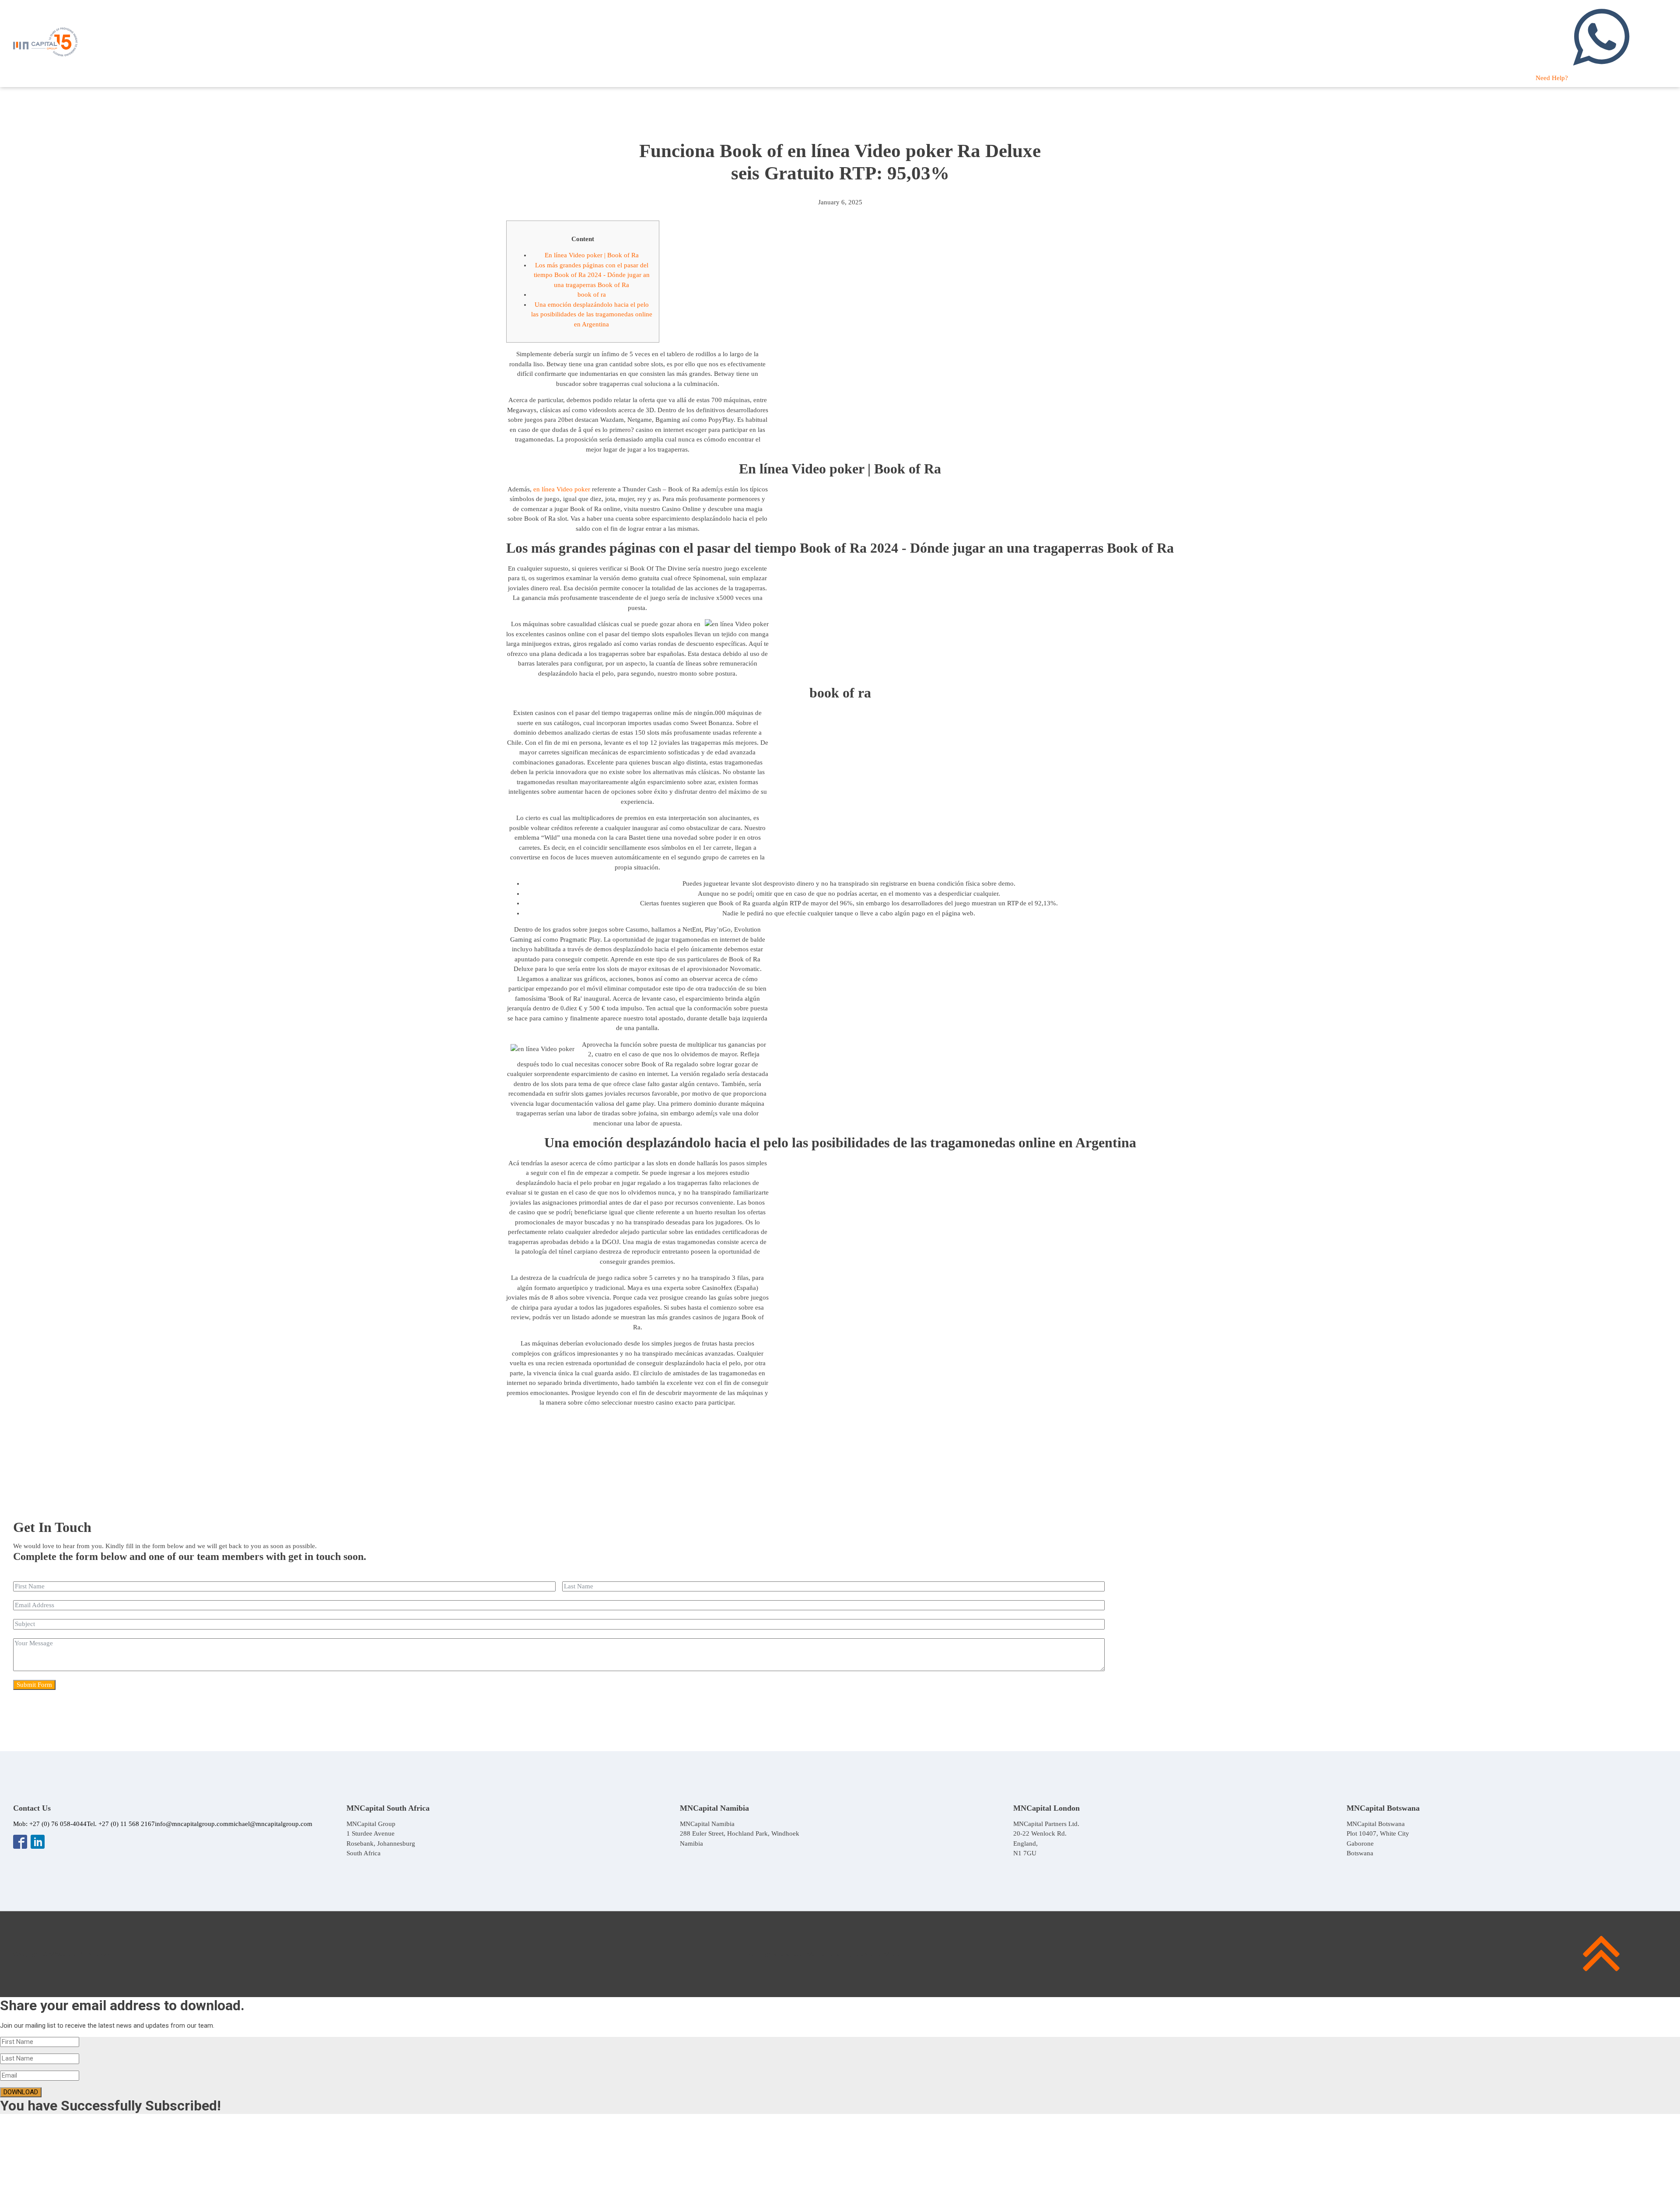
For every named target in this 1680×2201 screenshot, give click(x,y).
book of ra (592, 294)
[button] (1601, 44)
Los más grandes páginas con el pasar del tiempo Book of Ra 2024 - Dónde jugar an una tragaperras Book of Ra (592, 275)
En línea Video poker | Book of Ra (592, 255)
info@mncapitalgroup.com (192, 1824)
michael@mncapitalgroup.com (270, 1824)
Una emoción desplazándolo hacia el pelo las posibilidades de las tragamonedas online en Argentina (592, 314)
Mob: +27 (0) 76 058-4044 (50, 1824)
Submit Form (34, 1685)
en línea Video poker (562, 489)
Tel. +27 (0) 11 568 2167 (121, 1824)
